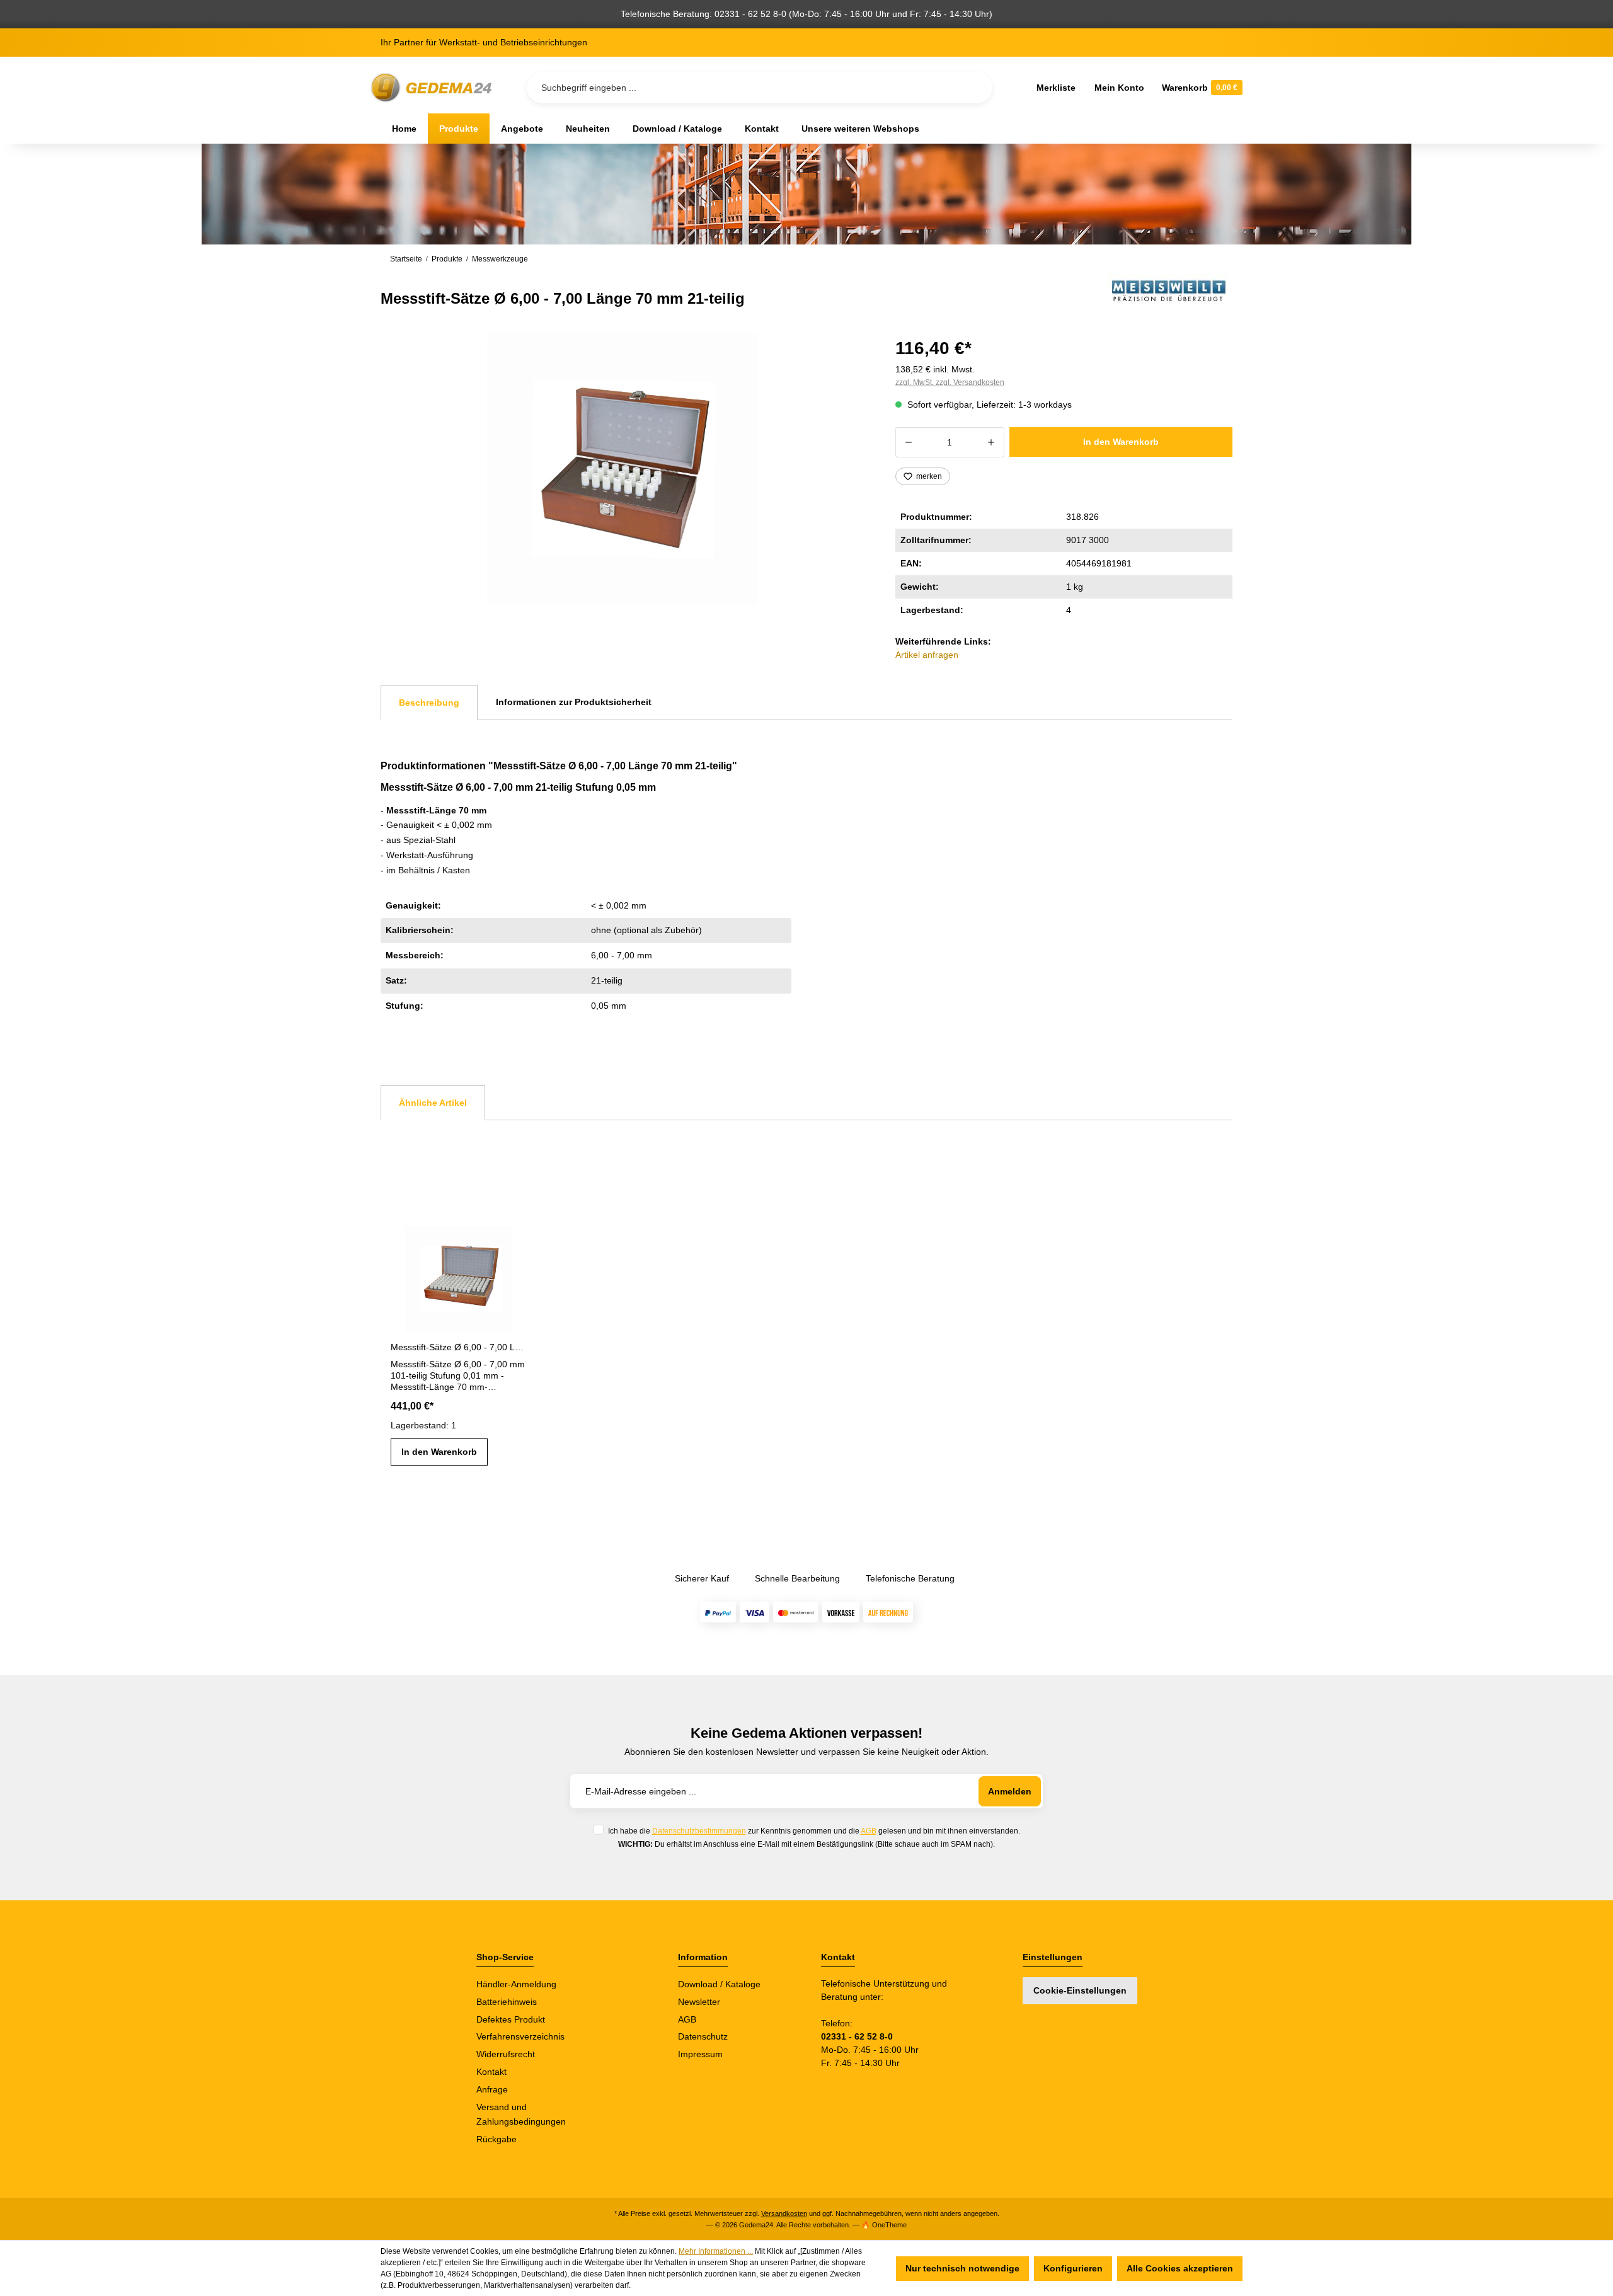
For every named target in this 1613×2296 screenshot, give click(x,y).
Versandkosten (784, 2213)
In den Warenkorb (1121, 442)
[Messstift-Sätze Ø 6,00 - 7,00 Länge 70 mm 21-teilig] (623, 469)
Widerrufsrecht (506, 2054)
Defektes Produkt (511, 2019)
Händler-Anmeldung (516, 1984)
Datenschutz (703, 2036)
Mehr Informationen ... (716, 2251)
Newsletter (699, 2002)
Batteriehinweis (507, 2002)
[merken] (515, 1236)
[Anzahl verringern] (908, 442)
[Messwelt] (1169, 291)
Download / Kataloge (719, 1984)
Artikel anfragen (927, 655)
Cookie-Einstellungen (1080, 1990)
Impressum (700, 2054)
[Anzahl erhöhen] (991, 442)
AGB (869, 1831)
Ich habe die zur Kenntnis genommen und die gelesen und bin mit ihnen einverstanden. (814, 1831)
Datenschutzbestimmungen (699, 1831)
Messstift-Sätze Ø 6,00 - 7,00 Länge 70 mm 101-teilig (458, 1347)
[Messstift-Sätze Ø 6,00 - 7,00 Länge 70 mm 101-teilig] (458, 1274)
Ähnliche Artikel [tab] (433, 1103)
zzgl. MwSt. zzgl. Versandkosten (950, 382)
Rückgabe (497, 2139)
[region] (623, 469)
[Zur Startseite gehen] (433, 88)
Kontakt (491, 2072)
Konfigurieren (1073, 2268)
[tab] (429, 703)
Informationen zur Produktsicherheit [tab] (574, 702)
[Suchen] (973, 88)
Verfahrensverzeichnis (520, 2036)
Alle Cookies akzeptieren (1180, 2268)
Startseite (406, 259)
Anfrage (492, 2089)
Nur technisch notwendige (962, 2268)
